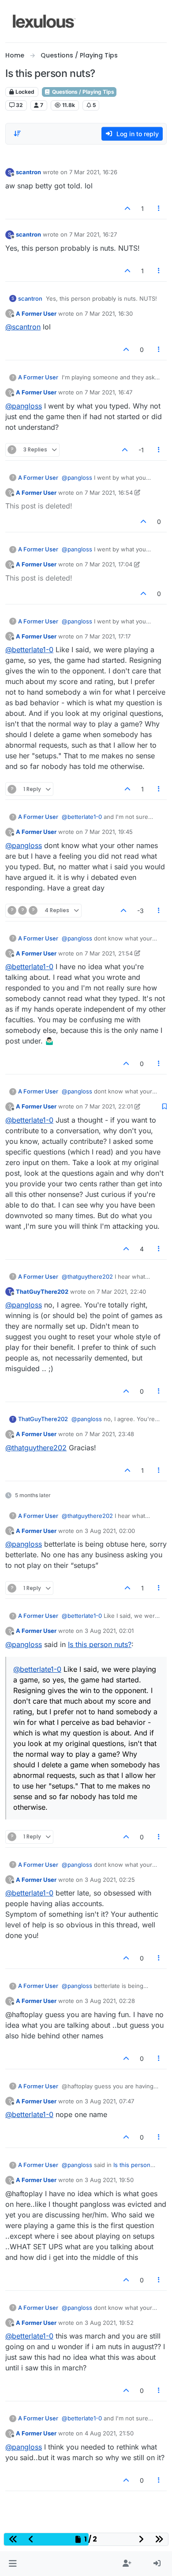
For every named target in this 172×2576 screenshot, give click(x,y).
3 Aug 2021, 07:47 (109, 2101)
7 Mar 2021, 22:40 (121, 1292)
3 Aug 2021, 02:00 (110, 1531)
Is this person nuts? (100, 1644)
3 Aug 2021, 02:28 (110, 2001)
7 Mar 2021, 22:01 (109, 1106)
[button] (13, 2564)
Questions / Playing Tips (82, 92)
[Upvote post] (127, 208)
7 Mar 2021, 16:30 (109, 313)
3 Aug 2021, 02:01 (109, 1631)
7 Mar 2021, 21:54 (109, 953)
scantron (28, 172)
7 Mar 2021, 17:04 (108, 564)
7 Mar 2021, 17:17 (108, 636)
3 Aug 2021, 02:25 (110, 1880)
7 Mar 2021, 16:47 (108, 392)
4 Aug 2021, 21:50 (109, 2433)
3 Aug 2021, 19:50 (109, 2180)
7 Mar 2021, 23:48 (109, 1434)
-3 (140, 911)
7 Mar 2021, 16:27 (93, 234)
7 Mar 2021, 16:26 (93, 172)
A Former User (36, 313)
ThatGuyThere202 (42, 1292)
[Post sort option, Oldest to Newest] (17, 134)
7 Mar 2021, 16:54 (109, 493)
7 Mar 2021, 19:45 (109, 832)
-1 (141, 450)
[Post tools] (159, 208)
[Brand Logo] (44, 21)
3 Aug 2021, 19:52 (109, 2323)
